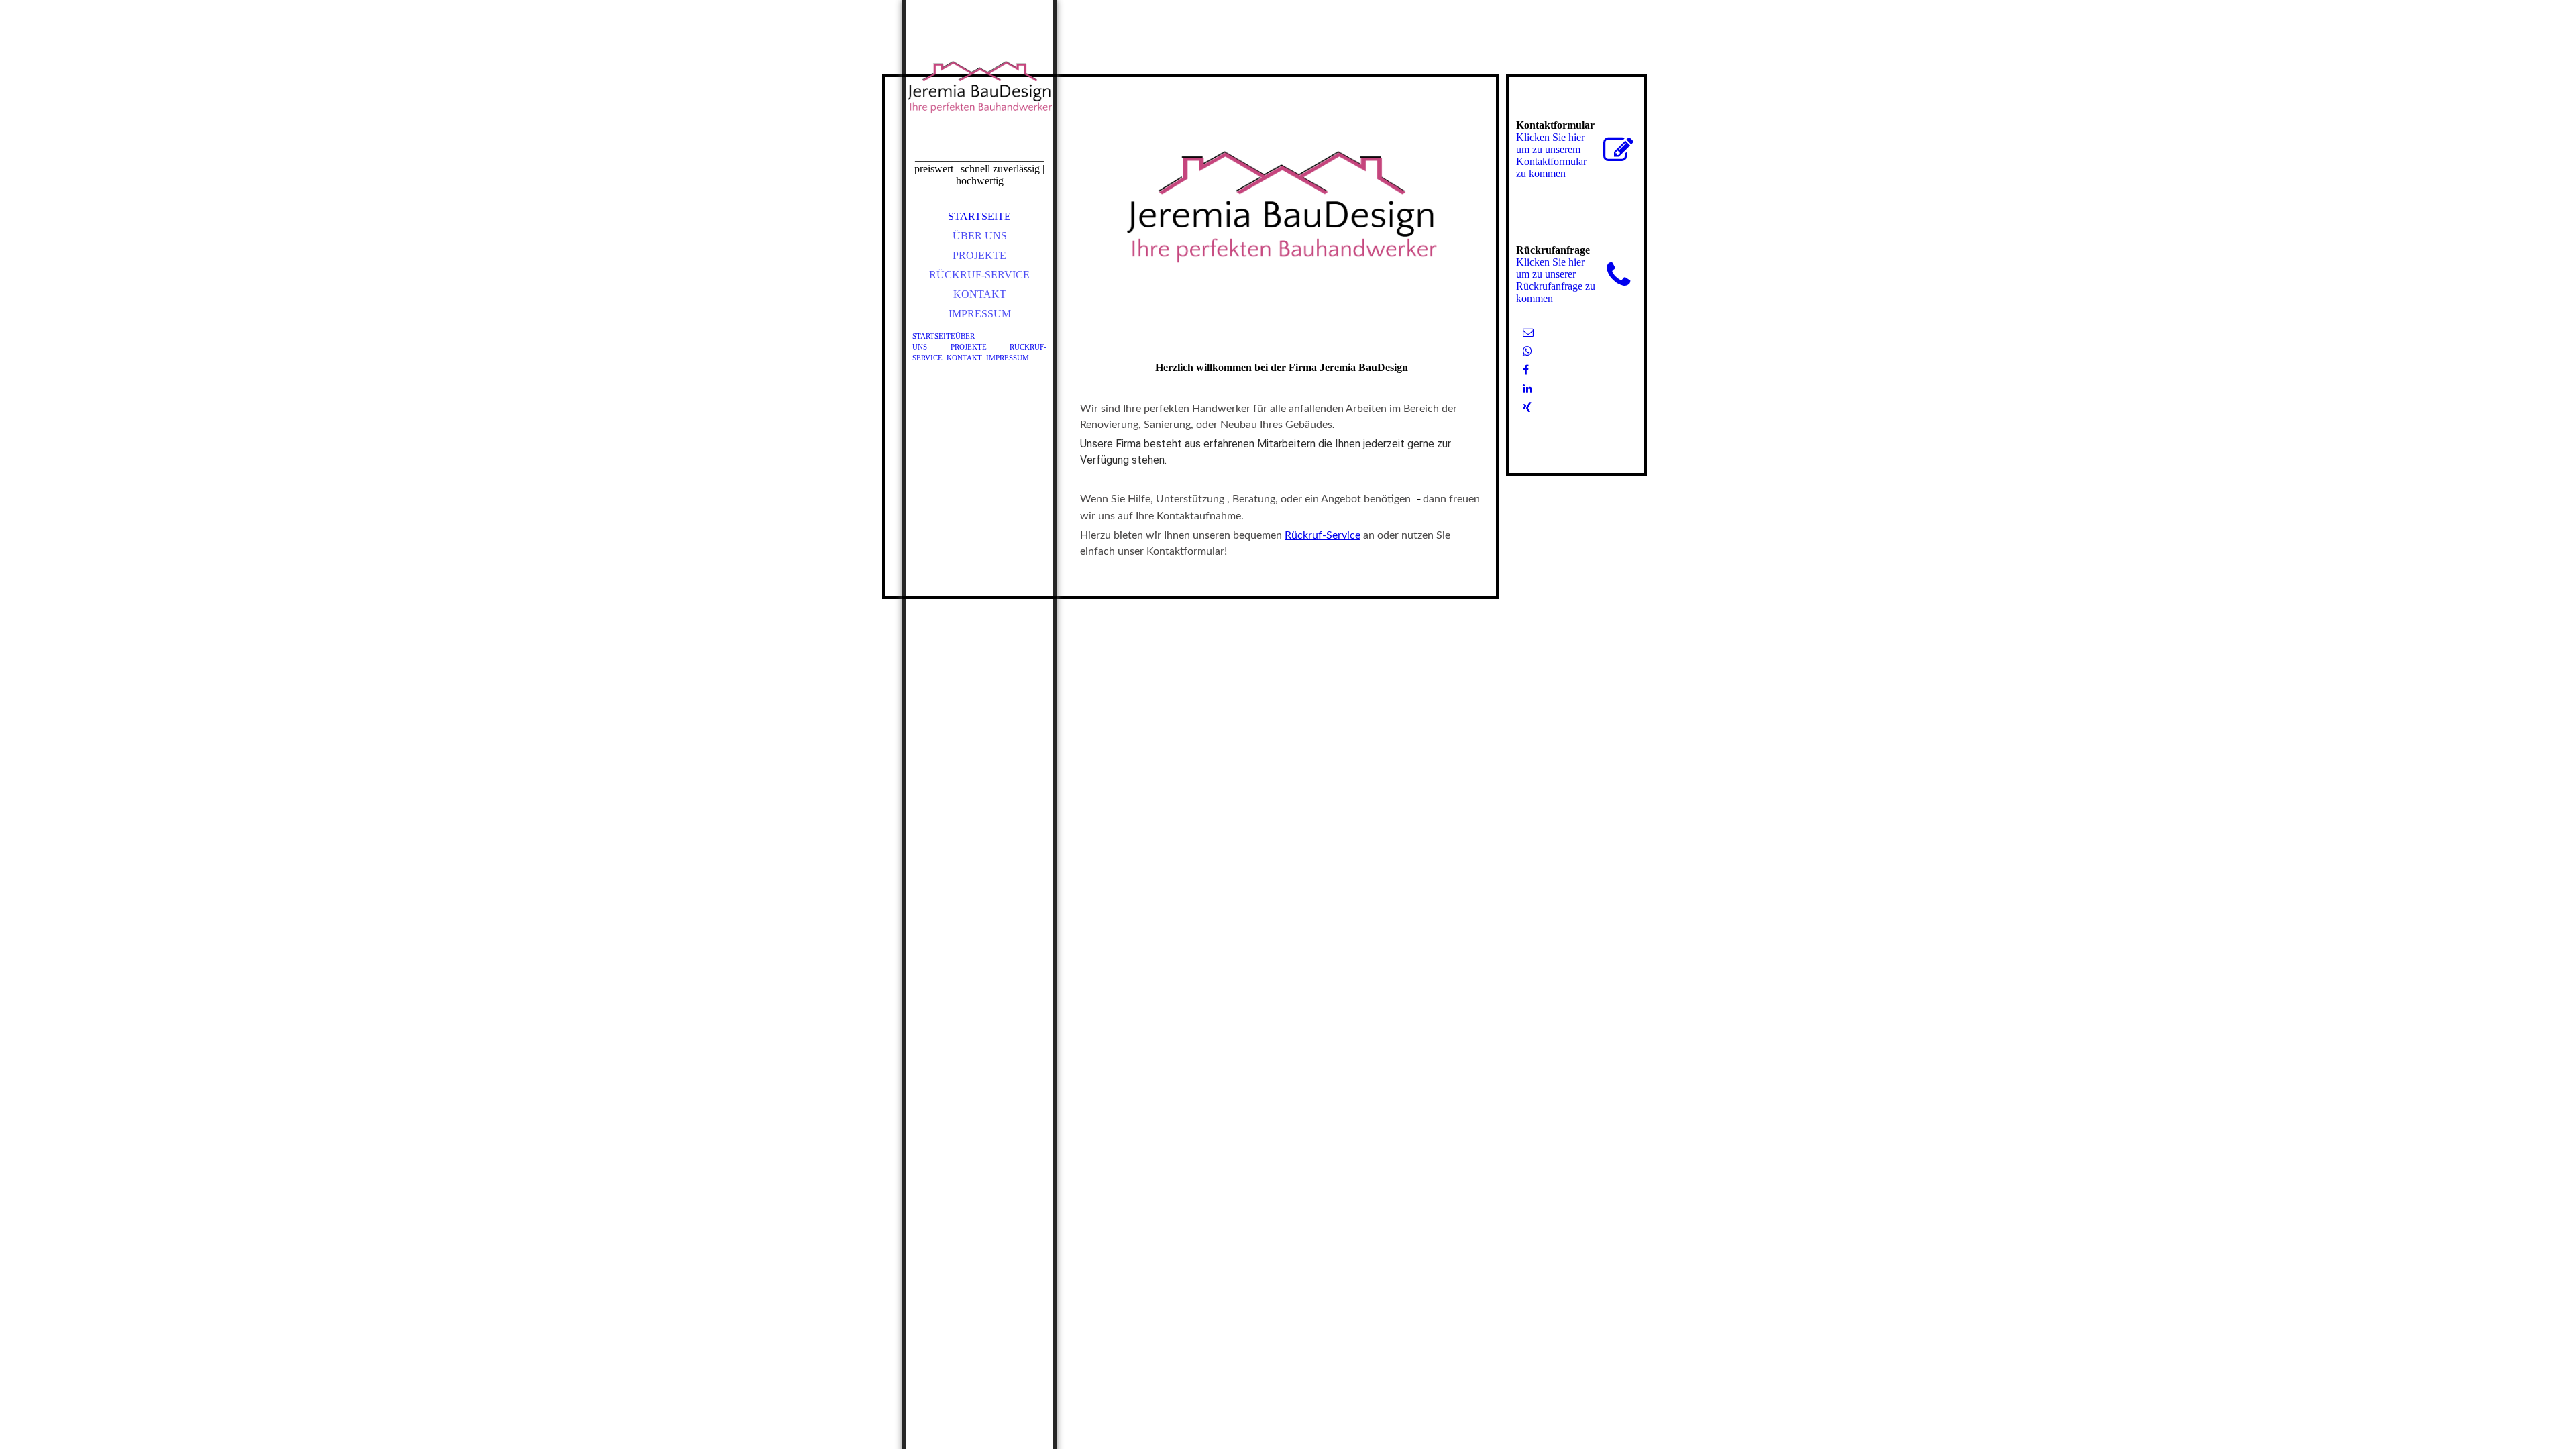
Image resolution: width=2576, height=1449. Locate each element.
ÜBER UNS (980, 236)
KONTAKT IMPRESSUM (988, 358)
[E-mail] (1528, 332)
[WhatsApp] (1527, 351)
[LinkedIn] (1527, 389)
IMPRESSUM (980, 314)
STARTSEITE (979, 216)
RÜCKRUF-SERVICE (979, 275)
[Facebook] (1526, 370)
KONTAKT (980, 294)
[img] (979, 94)
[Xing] (1527, 408)
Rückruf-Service (1323, 535)
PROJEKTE (979, 255)
